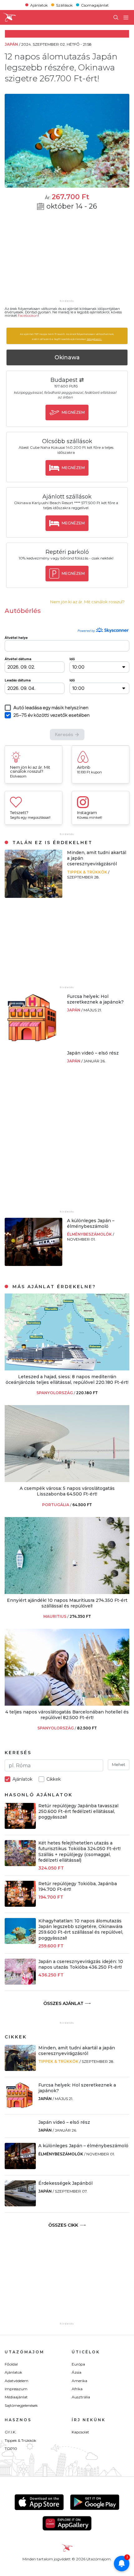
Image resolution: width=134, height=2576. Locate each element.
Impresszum (16, 2389)
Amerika (79, 2381)
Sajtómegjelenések (21, 2405)
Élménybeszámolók (90, 1234)
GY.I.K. (10, 2432)
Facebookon (28, 316)
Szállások (64, 5)
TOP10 (11, 2449)
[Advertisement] (67, 259)
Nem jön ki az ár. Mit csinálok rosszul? (87, 602)
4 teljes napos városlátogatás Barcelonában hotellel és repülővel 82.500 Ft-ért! (67, 1715)
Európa (78, 2364)
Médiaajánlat (16, 2397)
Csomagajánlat (95, 5)
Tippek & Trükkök (88, 872)
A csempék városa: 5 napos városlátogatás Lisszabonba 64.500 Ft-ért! (67, 1491)
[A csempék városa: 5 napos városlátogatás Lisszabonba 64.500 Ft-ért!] (67, 1480)
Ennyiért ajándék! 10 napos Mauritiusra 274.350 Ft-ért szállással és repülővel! (67, 1603)
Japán (74, 1010)
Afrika (77, 2389)
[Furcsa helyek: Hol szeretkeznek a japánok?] (33, 1040)
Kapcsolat (80, 2432)
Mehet (119, 1764)
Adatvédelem (17, 2381)
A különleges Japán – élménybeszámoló (91, 1223)
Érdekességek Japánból (65, 2183)
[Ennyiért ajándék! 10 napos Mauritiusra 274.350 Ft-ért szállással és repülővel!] (67, 1592)
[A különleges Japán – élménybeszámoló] (33, 1264)
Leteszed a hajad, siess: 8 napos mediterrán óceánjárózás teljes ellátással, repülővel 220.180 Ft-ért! (67, 1379)
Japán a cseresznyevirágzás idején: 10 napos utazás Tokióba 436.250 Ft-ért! (81, 1964)
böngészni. (94, 339)
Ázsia (77, 2372)
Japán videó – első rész (93, 1053)
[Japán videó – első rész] (25, 1053)
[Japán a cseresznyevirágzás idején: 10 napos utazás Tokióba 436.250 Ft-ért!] (20, 1983)
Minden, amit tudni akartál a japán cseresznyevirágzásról (77, 2051)
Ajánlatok (39, 5)
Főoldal (11, 2364)
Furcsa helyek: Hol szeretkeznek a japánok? (95, 999)
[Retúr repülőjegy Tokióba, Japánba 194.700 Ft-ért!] (20, 1905)
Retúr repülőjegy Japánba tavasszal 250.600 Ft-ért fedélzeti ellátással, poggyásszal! (78, 1811)
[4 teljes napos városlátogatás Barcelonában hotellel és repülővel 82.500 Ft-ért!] (67, 1704)
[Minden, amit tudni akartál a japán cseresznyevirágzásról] (33, 896)
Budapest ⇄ (67, 380)
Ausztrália (81, 2397)
